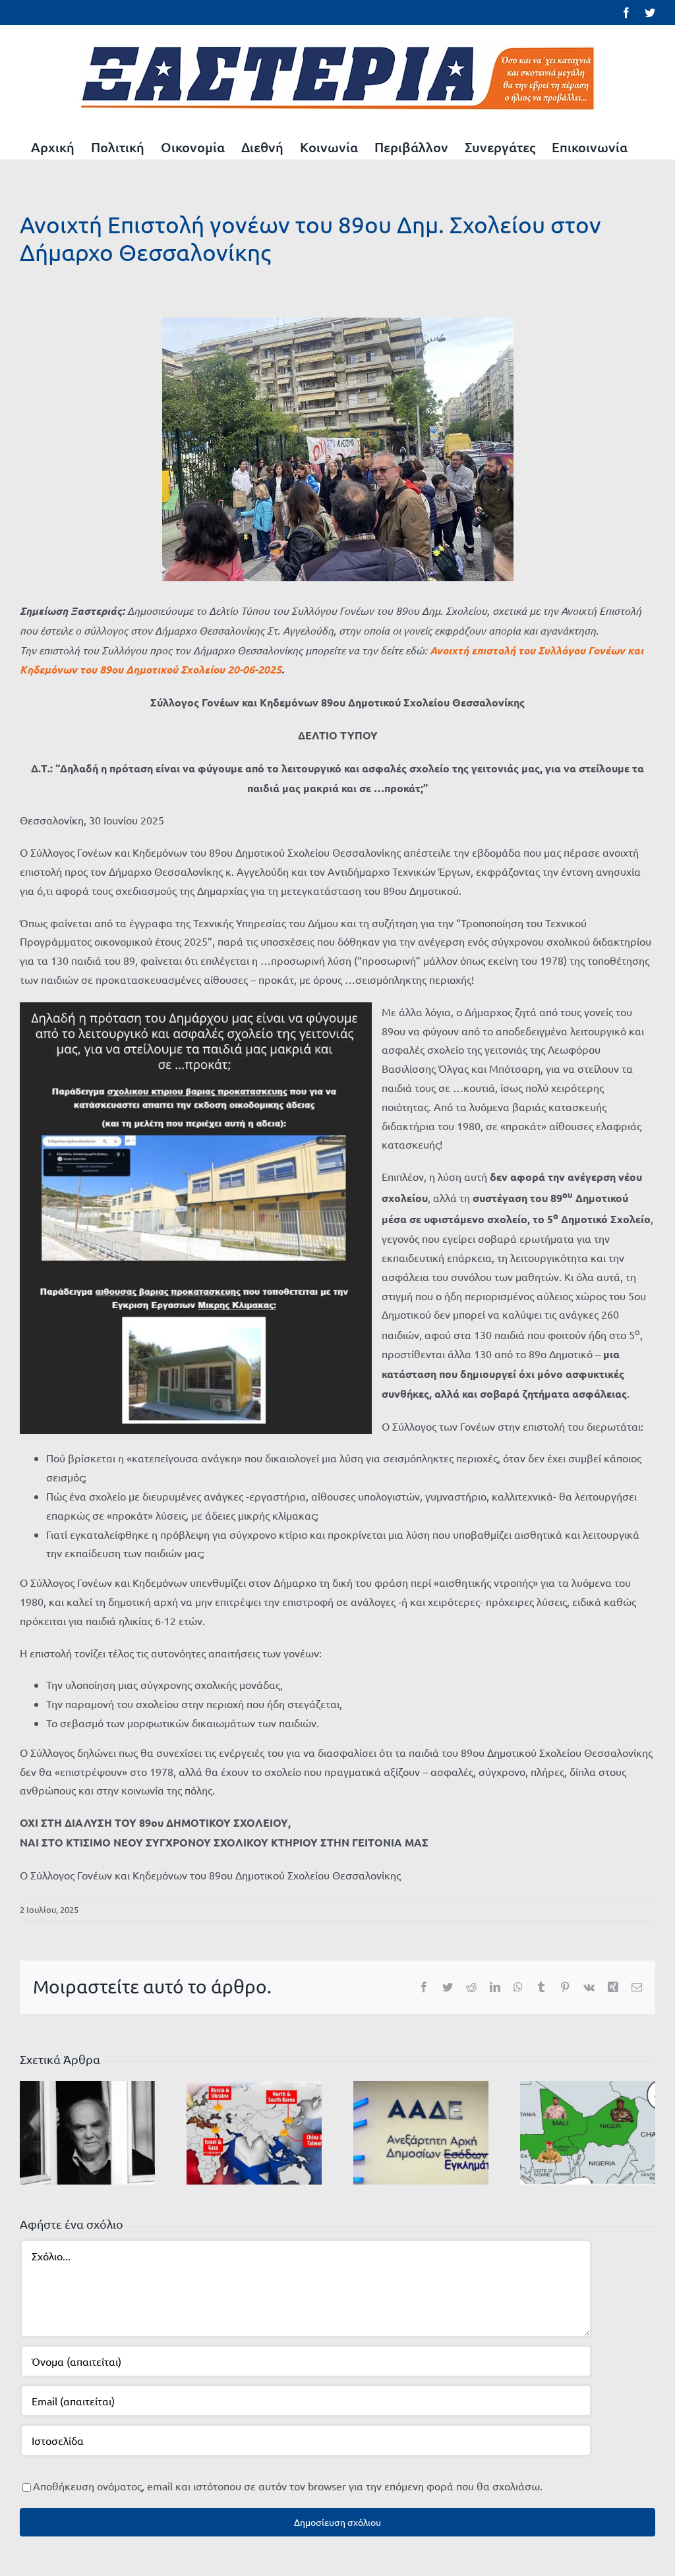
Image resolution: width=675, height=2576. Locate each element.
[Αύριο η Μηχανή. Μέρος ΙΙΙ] (588, 2131)
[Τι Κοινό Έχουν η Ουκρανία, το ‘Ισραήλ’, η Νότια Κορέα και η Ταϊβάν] (254, 2131)
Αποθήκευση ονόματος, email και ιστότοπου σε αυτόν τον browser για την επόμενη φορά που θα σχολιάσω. (288, 2486)
